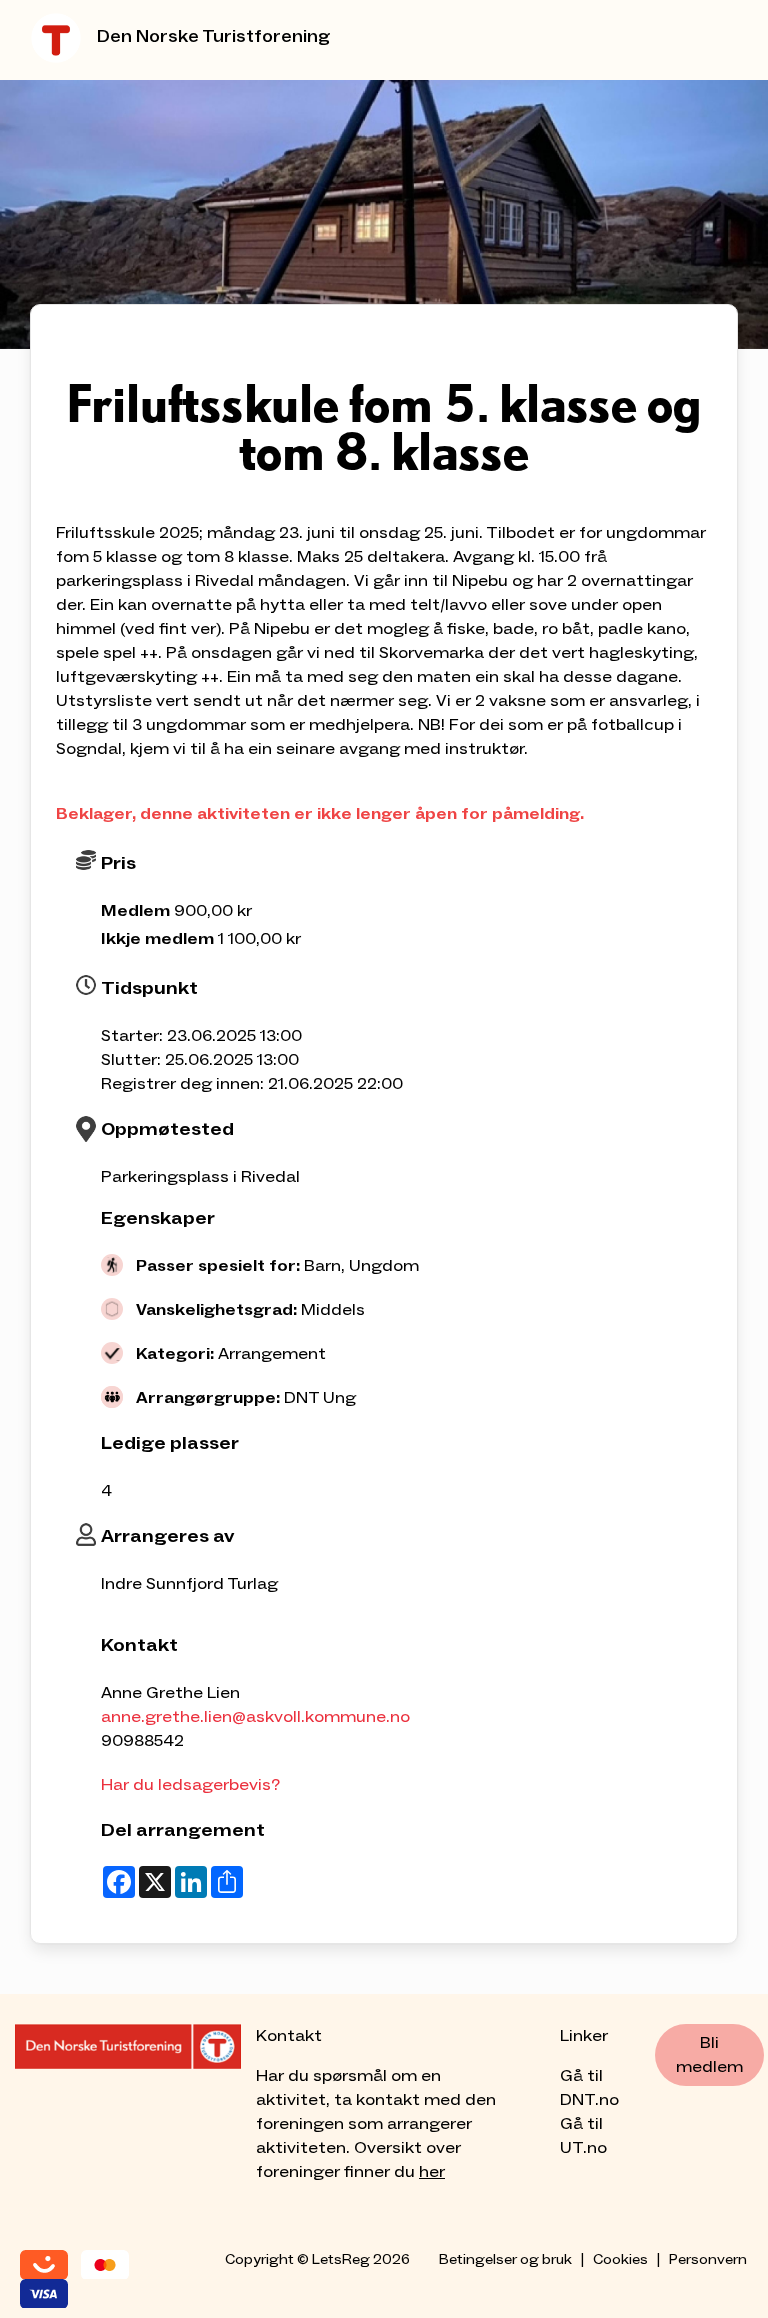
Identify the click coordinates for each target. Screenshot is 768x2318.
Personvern (708, 2260)
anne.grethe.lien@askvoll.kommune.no (255, 1717)
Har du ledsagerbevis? (190, 1785)
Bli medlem (709, 2055)
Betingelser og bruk (505, 2260)
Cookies (620, 2260)
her (432, 2172)
